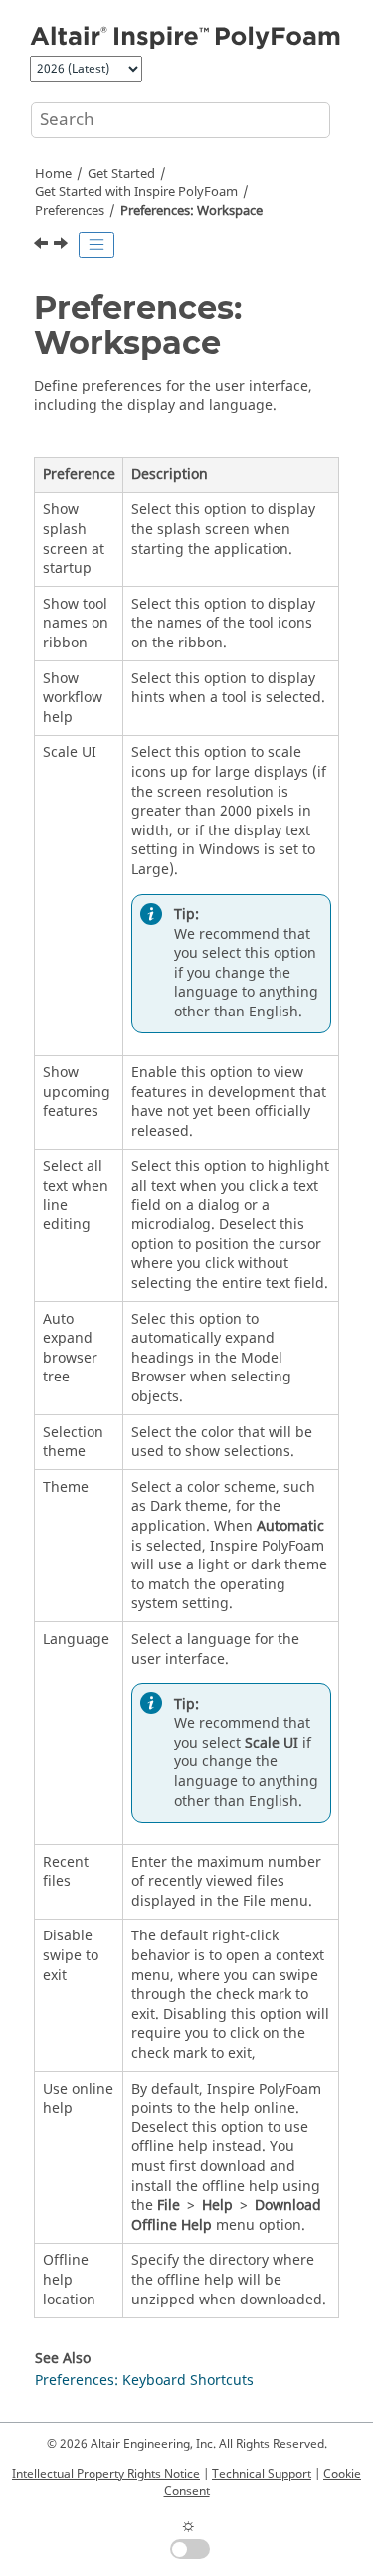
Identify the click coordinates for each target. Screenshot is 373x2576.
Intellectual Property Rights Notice (106, 2474)
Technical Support (262, 2474)
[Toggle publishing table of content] (96, 245)
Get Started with (136, 192)
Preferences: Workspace (191, 211)
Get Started (121, 174)
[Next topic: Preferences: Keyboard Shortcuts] (63, 246)
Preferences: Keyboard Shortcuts (144, 2381)
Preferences (70, 211)
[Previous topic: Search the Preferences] (43, 246)
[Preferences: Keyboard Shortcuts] (63, 246)
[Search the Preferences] (43, 246)
